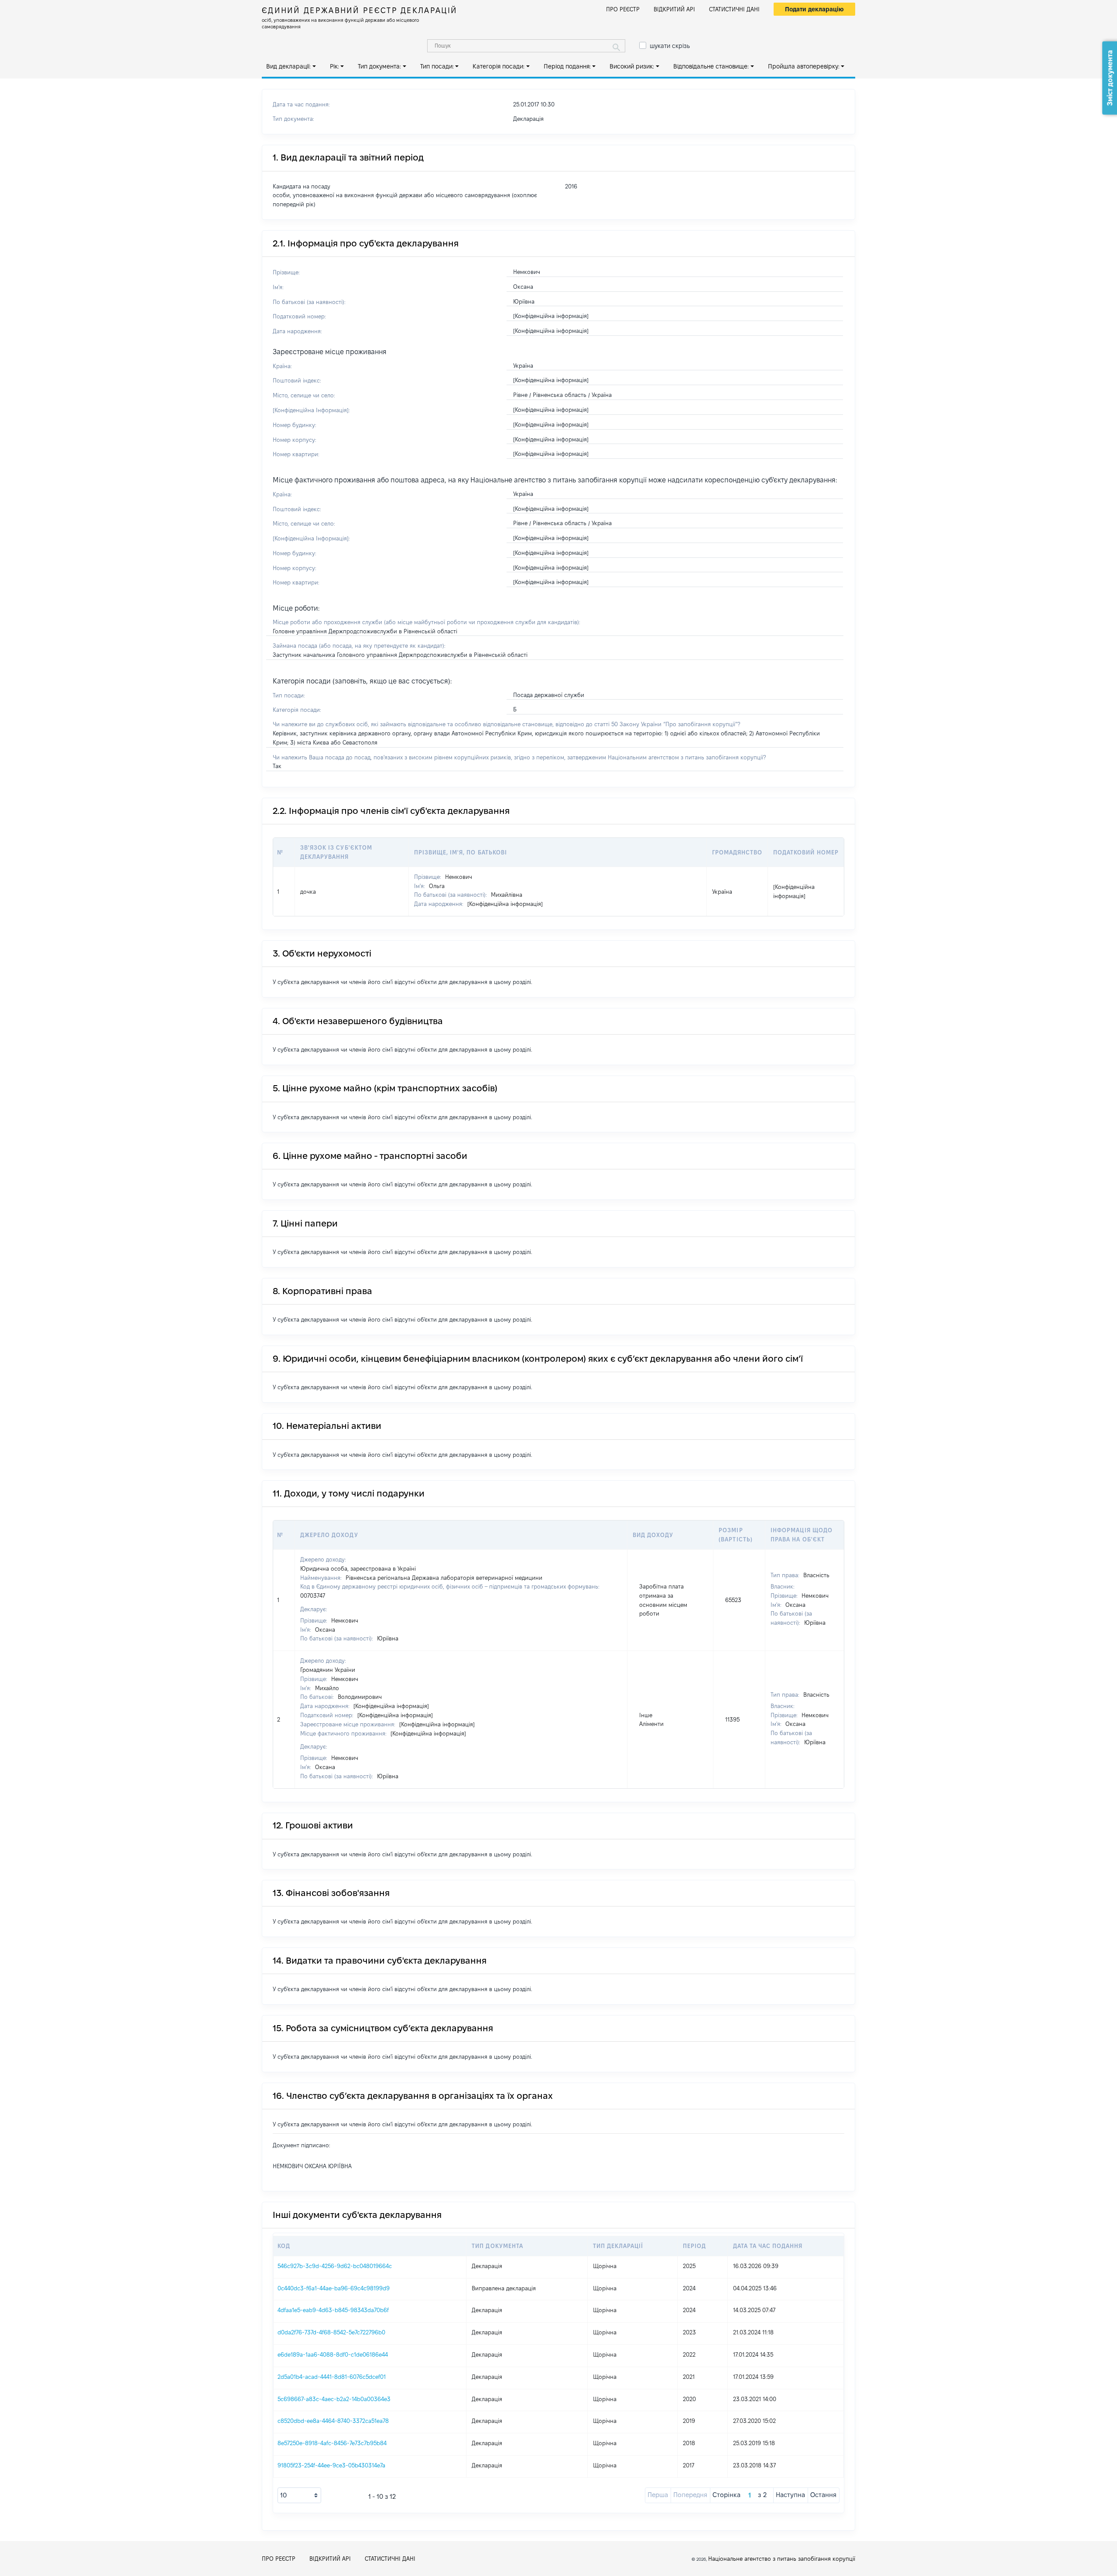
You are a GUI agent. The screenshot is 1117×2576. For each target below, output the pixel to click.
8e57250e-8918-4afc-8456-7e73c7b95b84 (332, 2443)
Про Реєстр (623, 9)
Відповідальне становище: (711, 66)
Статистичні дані (734, 9)
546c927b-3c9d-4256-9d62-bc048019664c (335, 2266)
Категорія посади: (499, 66)
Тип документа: (379, 66)
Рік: (334, 66)
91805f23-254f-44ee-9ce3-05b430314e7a (331, 2465)
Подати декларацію (814, 9)
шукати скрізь (670, 46)
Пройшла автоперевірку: (804, 66)
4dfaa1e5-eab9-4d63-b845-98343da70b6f (333, 2310)
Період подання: (567, 66)
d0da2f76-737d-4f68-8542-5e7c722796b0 (331, 2332)
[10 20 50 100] (299, 2495)
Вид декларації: (288, 66)
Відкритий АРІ (674, 9)
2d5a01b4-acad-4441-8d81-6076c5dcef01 (332, 2377)
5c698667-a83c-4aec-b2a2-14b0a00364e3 (334, 2399)
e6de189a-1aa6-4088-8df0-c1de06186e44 (333, 2354)
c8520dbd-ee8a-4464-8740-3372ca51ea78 (333, 2421)
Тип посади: (437, 66)
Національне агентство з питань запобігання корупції (782, 2559)
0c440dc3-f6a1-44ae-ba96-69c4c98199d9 (334, 2288)
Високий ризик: (632, 66)
